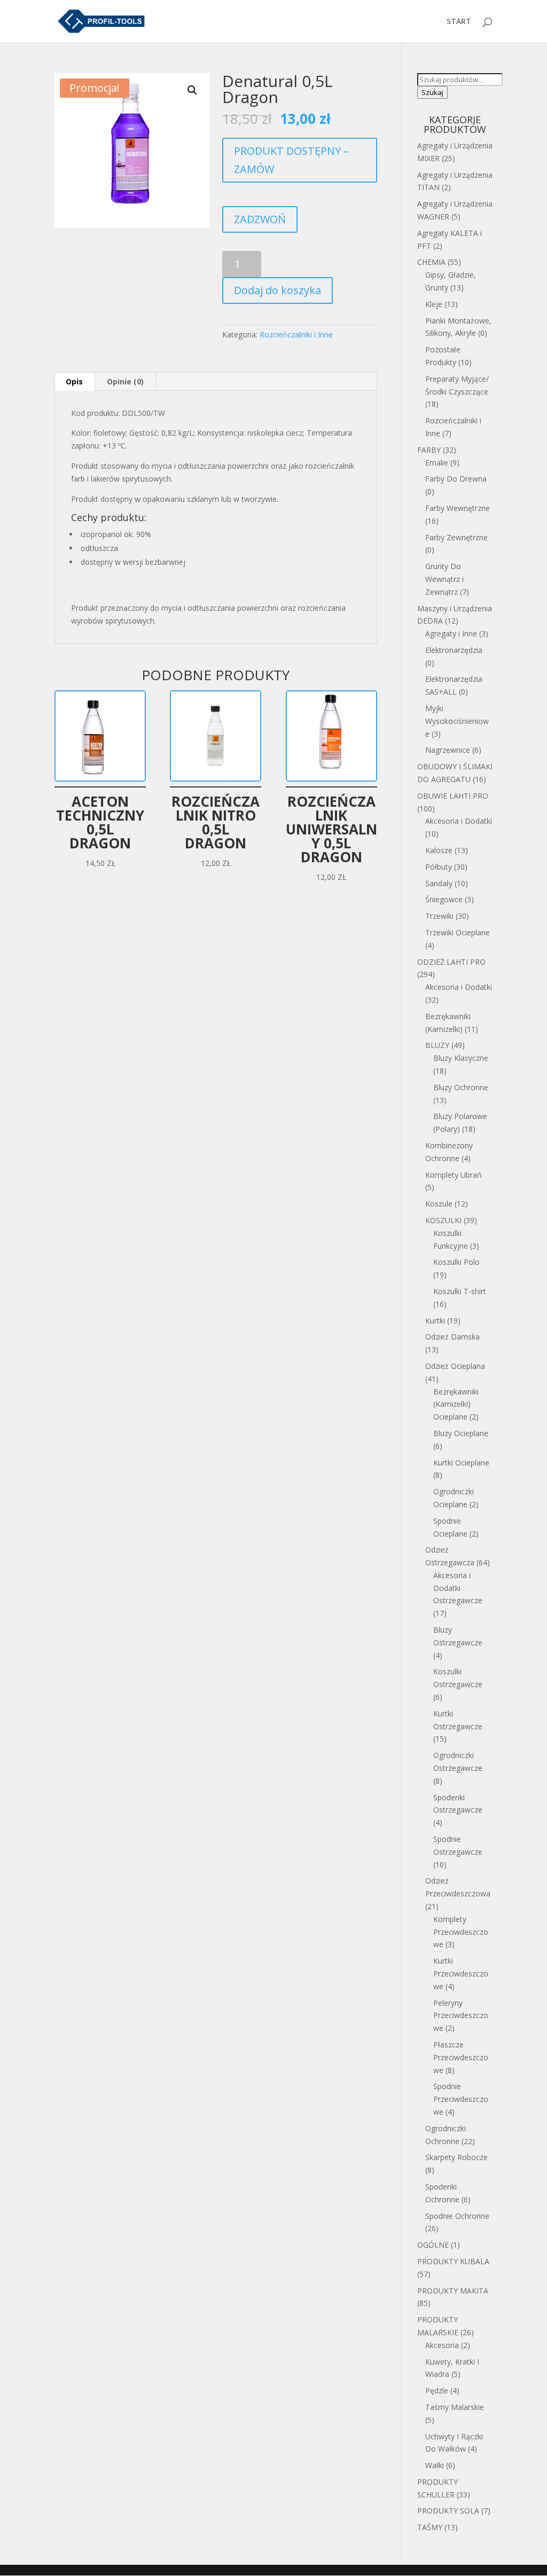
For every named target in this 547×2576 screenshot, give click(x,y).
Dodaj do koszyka (278, 290)
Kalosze (439, 850)
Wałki (435, 2465)
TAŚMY (430, 2527)
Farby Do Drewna (456, 479)
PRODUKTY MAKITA (453, 2291)
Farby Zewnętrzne (456, 537)
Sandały (439, 883)
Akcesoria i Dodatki (459, 821)
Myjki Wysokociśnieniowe (457, 721)
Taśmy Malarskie (455, 2407)
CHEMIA (431, 262)
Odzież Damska (452, 1337)
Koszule (439, 1204)
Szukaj (432, 92)
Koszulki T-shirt (460, 1291)
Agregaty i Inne (451, 633)
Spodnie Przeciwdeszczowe (461, 2099)
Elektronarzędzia (454, 650)
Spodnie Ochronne (457, 2216)
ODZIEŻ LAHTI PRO (451, 962)
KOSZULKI (443, 1220)
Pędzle (437, 2390)
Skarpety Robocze (456, 2157)
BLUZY (437, 1045)
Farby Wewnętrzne (458, 508)
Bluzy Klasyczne (461, 1058)
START (459, 22)
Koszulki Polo (456, 1262)
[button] (192, 90)
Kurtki (435, 1321)
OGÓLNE (433, 2245)
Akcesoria (442, 2345)
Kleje (434, 304)
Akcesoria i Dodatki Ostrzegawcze (458, 1588)
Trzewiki (439, 916)
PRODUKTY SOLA (448, 2511)
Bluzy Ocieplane (461, 1433)
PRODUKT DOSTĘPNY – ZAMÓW (291, 160)
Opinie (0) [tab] (125, 381)
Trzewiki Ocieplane (458, 932)
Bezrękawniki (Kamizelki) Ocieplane (456, 1404)
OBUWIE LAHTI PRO (453, 796)
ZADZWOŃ (260, 219)
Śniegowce (444, 899)
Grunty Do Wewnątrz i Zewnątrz (444, 579)
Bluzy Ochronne (461, 1087)
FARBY (429, 450)
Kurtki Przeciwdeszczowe (461, 1974)
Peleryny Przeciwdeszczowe (461, 2016)
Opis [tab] (74, 381)
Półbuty (439, 867)
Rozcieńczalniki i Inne (296, 334)
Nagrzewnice (448, 750)
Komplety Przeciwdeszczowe (461, 1932)
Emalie (437, 463)
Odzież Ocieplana (455, 1366)
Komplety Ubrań (454, 1175)
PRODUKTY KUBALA (453, 2261)
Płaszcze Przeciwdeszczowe (461, 2057)
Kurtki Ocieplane (461, 1463)
